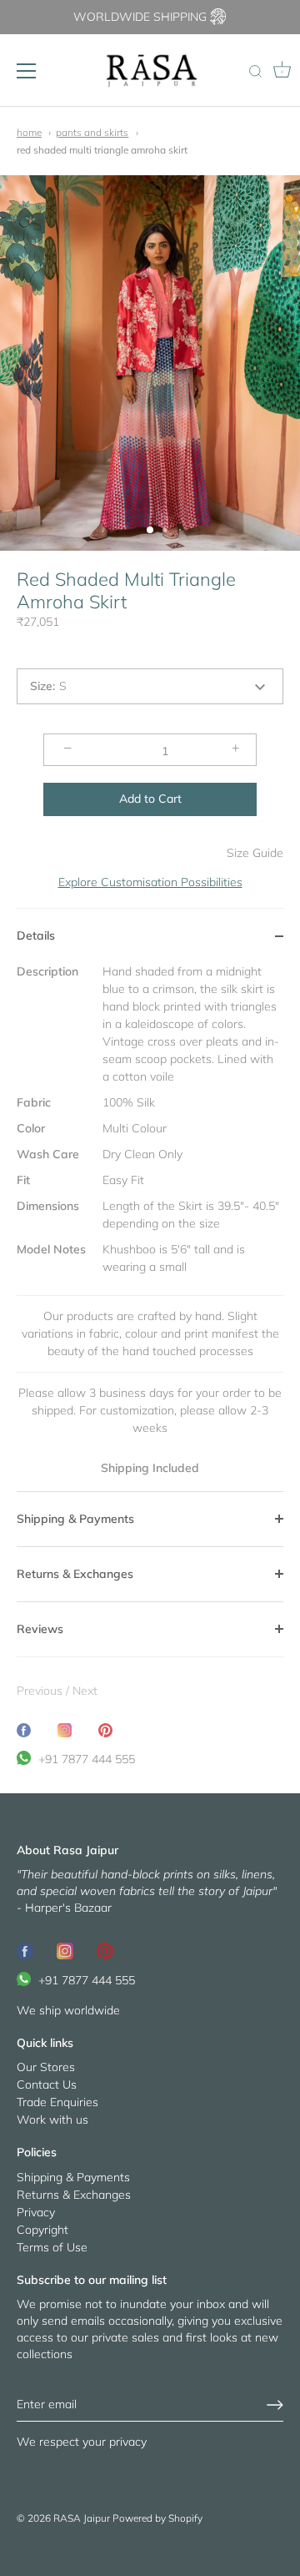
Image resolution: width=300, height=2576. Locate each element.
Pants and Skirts (92, 132)
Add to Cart (150, 799)
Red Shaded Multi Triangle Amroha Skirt (102, 150)
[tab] (150, 1227)
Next (85, 1691)
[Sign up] (275, 2405)
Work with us (52, 2120)
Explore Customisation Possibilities (150, 882)
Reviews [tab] (40, 1629)
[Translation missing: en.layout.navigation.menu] (27, 71)
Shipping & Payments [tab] (75, 1519)
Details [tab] (36, 935)
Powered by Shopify (157, 2518)
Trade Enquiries (57, 2102)
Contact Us (47, 2084)
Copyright (42, 2230)
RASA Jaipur (82, 2518)
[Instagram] (65, 1949)
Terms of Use (52, 2247)
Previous (41, 1691)
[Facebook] (25, 1949)
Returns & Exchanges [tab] (75, 1574)
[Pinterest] (105, 1949)
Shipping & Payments (73, 2177)
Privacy (36, 2212)
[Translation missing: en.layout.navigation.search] (255, 73)
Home (29, 132)
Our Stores (46, 2067)
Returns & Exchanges (74, 2195)
